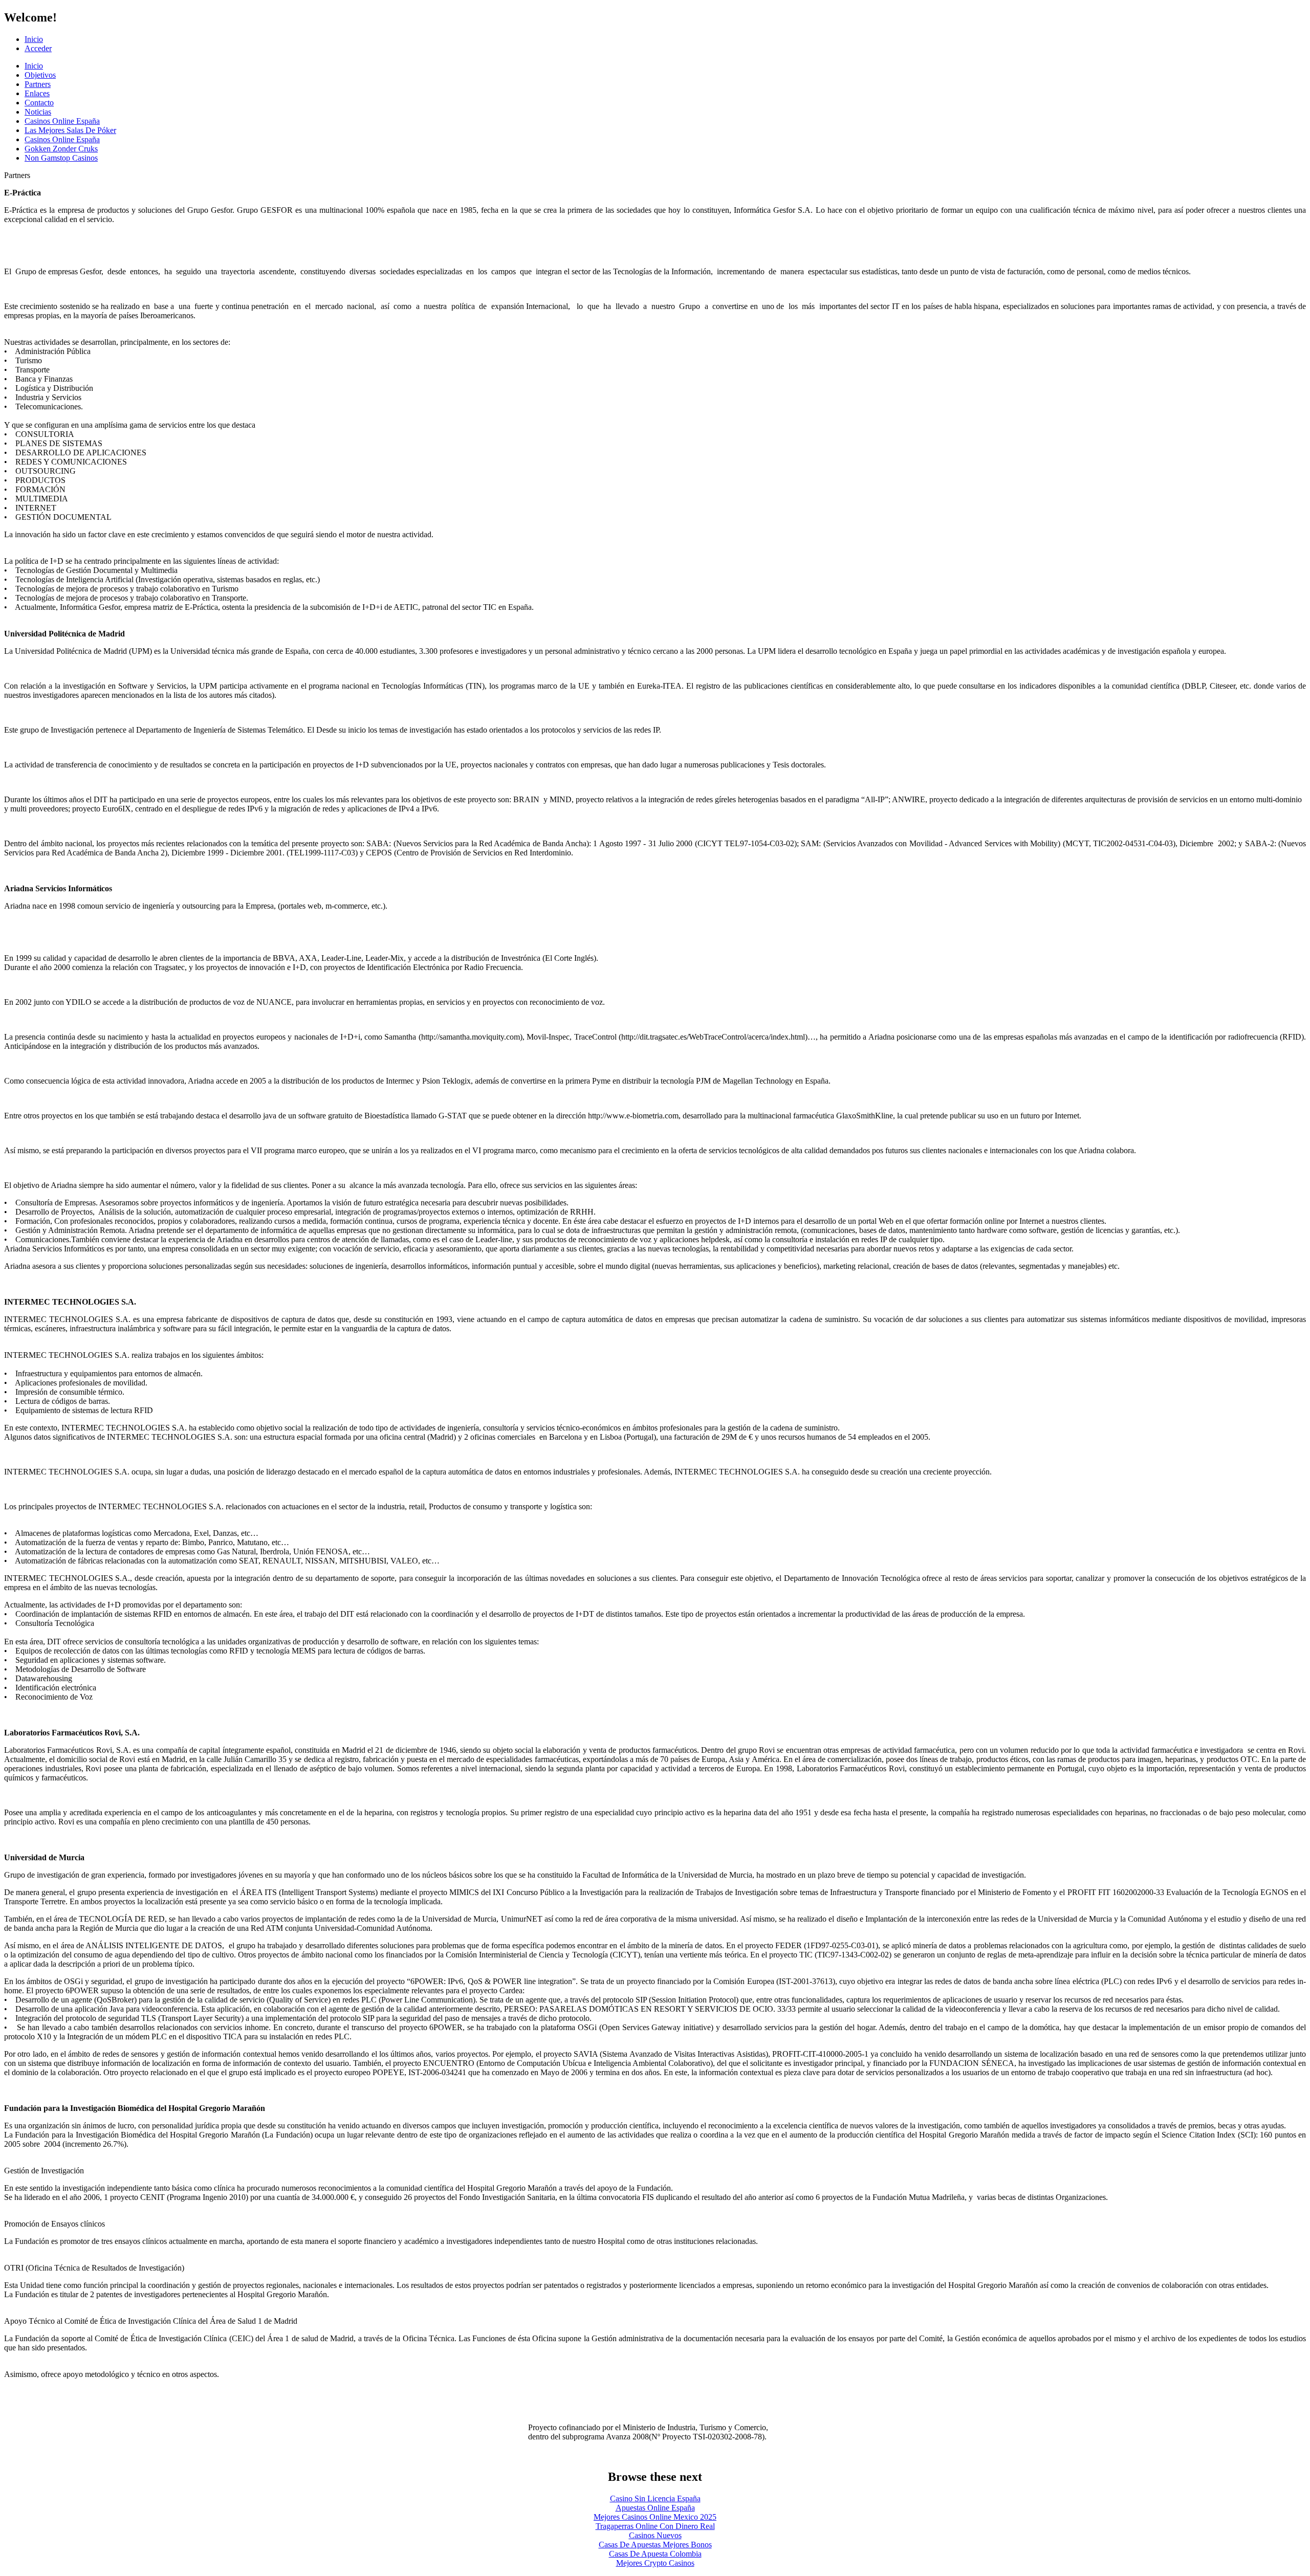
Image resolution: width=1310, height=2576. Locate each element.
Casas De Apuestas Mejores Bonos (655, 2545)
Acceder (38, 48)
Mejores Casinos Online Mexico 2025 (655, 2517)
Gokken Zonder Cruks (61, 149)
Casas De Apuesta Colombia (655, 2554)
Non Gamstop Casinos (61, 158)
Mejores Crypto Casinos (655, 2563)
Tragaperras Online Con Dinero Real (655, 2526)
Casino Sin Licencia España (655, 2498)
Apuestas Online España (655, 2508)
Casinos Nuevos (655, 2535)
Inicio (34, 39)
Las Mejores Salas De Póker (70, 130)
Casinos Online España (62, 121)
